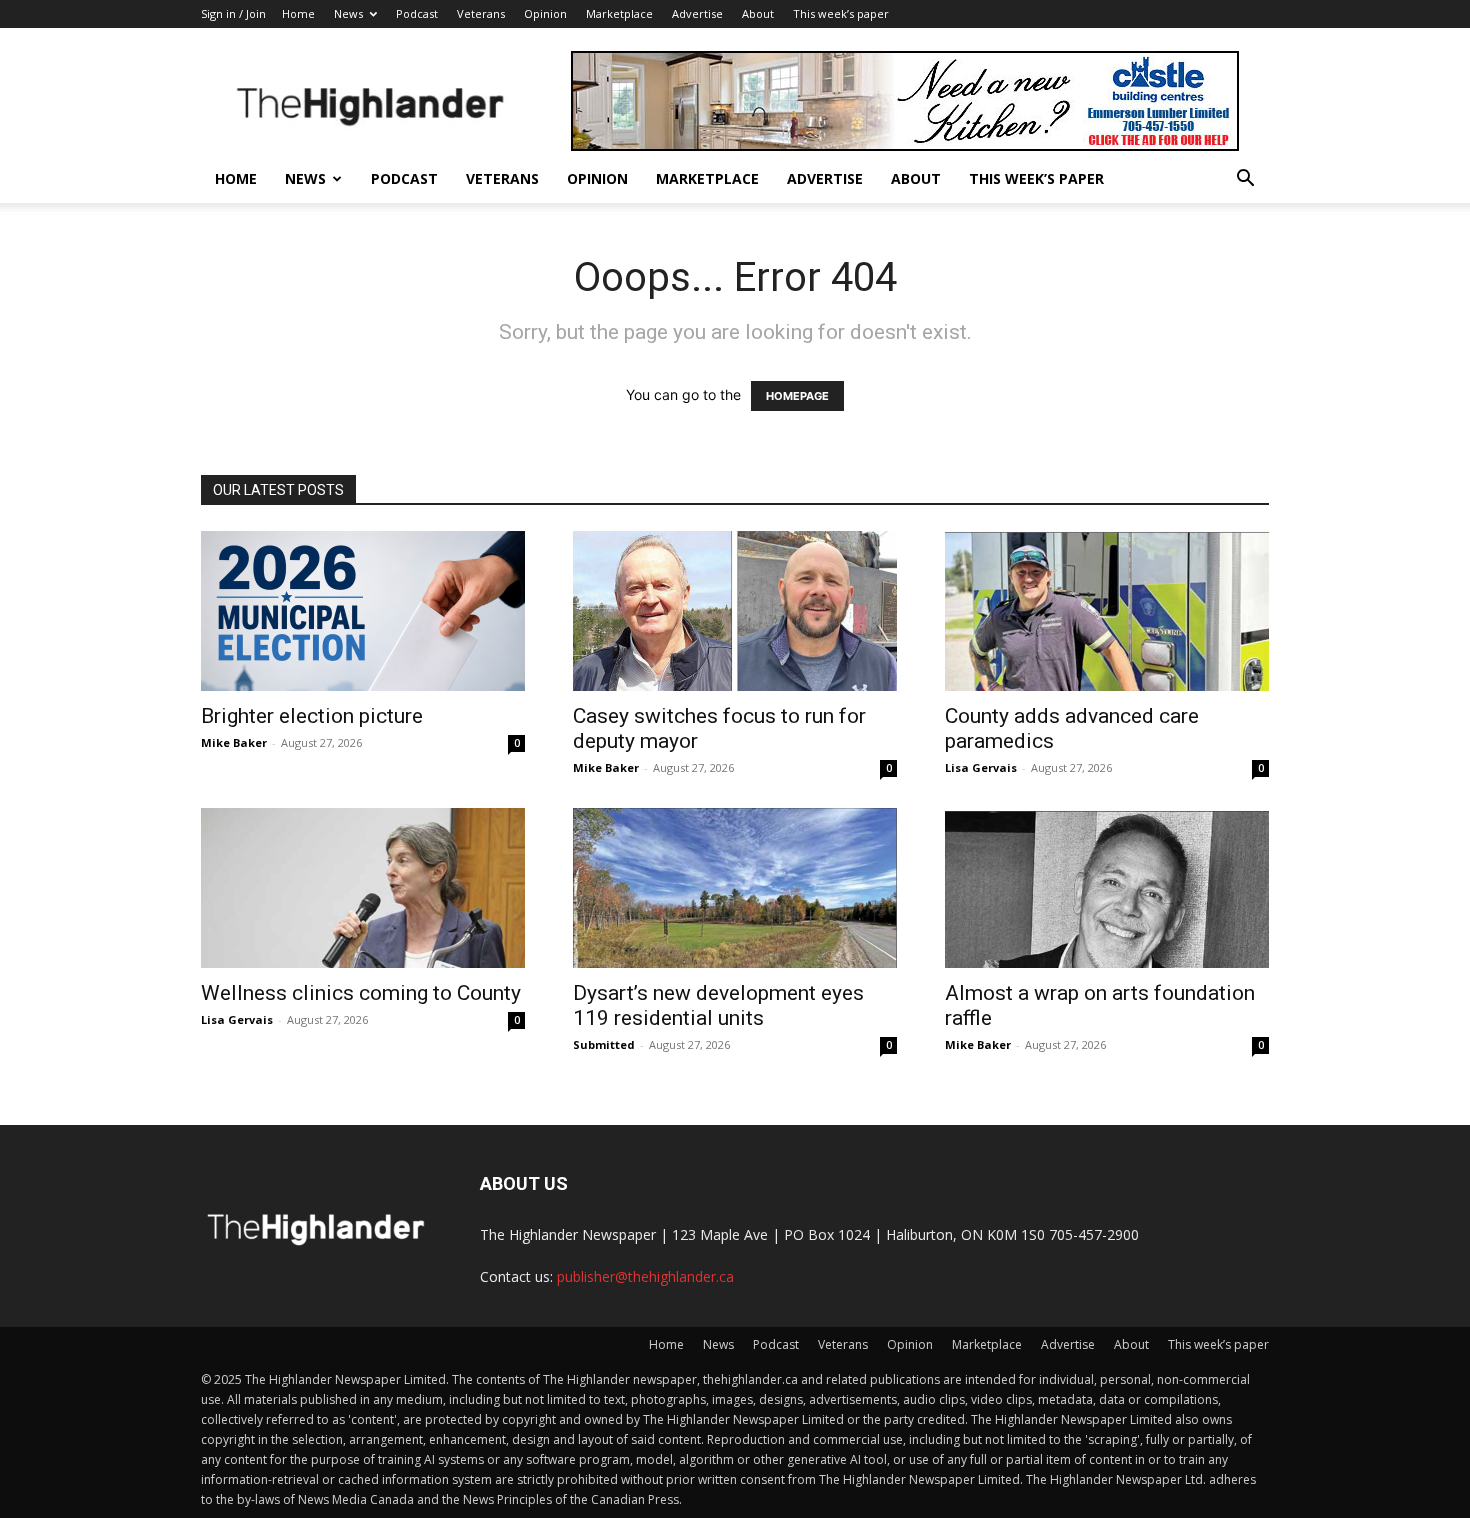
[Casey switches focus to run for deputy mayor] (735, 611)
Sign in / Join (233, 13)
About (758, 13)
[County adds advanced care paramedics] (1107, 611)
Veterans (481, 13)
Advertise (697, 13)
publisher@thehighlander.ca (645, 1276)
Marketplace (619, 13)
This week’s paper (841, 13)
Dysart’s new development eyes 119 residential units (718, 1005)
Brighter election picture (312, 716)
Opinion (545, 13)
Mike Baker (234, 742)
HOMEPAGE (797, 396)
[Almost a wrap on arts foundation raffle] (1107, 888)
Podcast (417, 13)
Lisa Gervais (981, 767)
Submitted (604, 1044)
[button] (1245, 180)
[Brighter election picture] (363, 611)
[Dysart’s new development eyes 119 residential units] (735, 888)
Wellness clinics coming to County (361, 993)
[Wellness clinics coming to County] (363, 888)
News (348, 13)
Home (298, 13)
